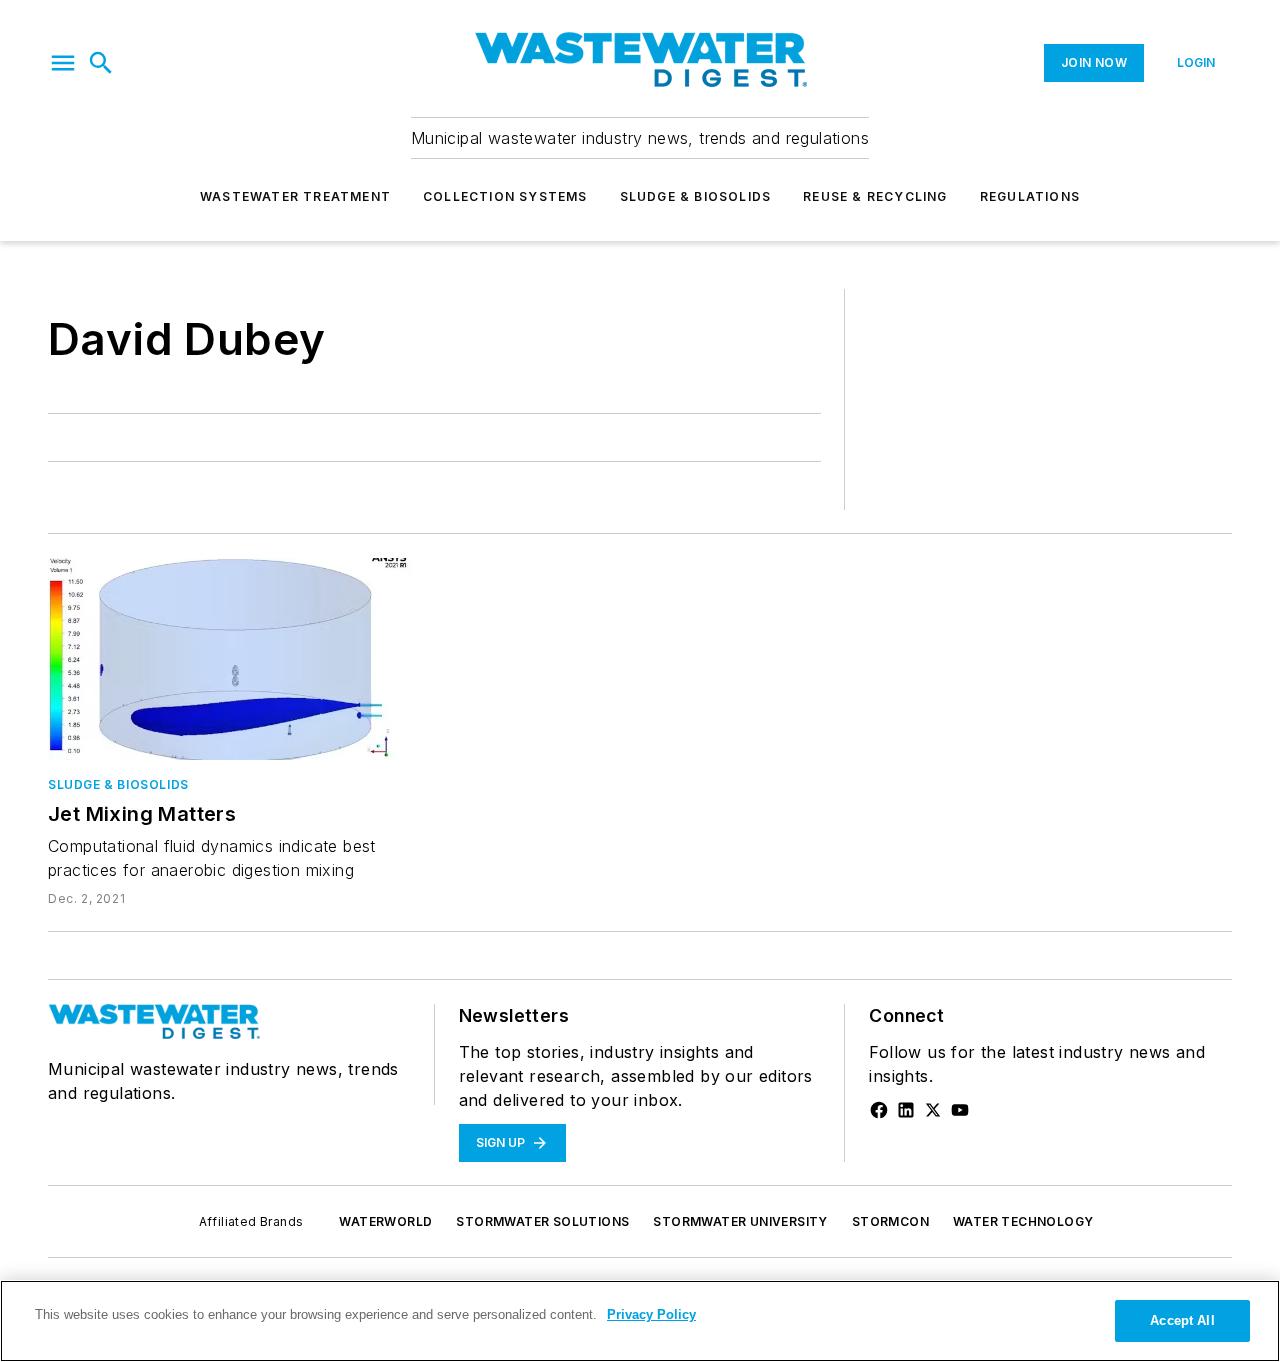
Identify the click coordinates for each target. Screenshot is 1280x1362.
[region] (640, 1321)
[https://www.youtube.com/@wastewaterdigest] (960, 1110)
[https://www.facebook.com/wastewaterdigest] (879, 1110)
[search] (101, 63)
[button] (63, 63)
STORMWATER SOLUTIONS (542, 1221)
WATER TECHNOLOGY (1023, 1221)
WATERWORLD (385, 1221)
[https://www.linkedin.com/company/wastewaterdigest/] (906, 1110)
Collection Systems (505, 196)
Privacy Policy (651, 1314)
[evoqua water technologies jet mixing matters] (229, 659)
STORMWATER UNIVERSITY (740, 1221)
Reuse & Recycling (875, 196)
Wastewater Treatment (295, 196)
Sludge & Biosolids (696, 196)
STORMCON (890, 1221)
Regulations (1030, 196)
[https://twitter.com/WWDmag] (933, 1110)
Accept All (1182, 1320)
